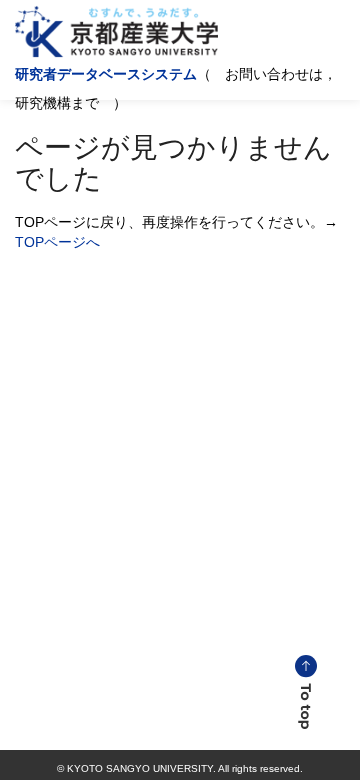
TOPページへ (57, 242)
